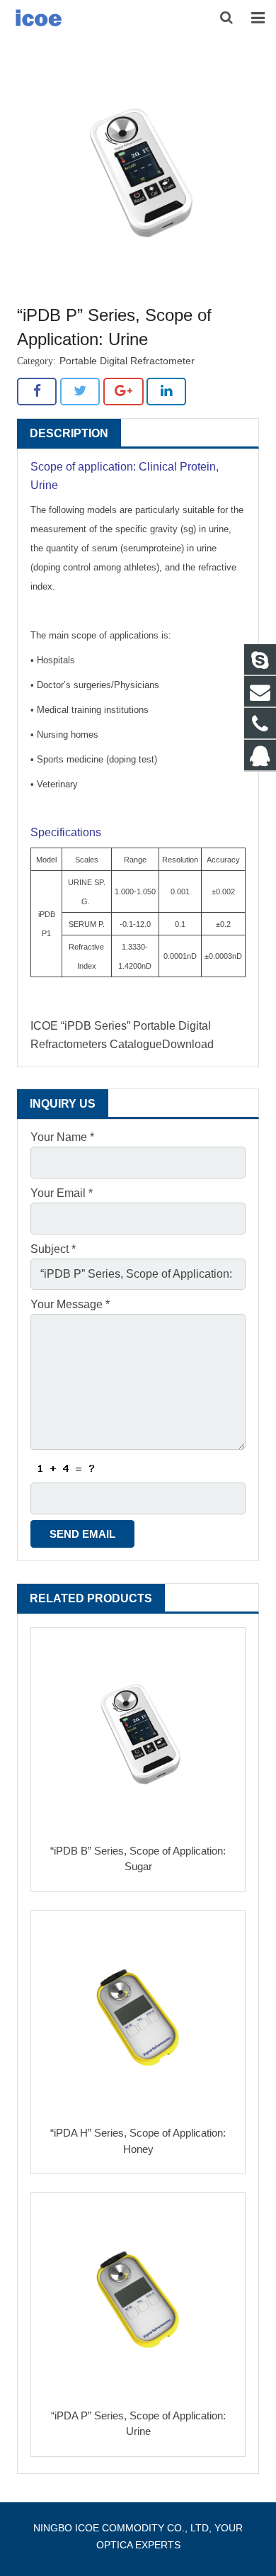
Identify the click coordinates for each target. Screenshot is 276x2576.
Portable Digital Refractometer (127, 361)
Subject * (53, 1249)
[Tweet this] (80, 391)
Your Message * (70, 1304)
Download (188, 1044)
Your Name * (62, 1137)
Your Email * (62, 1193)
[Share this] (37, 391)
